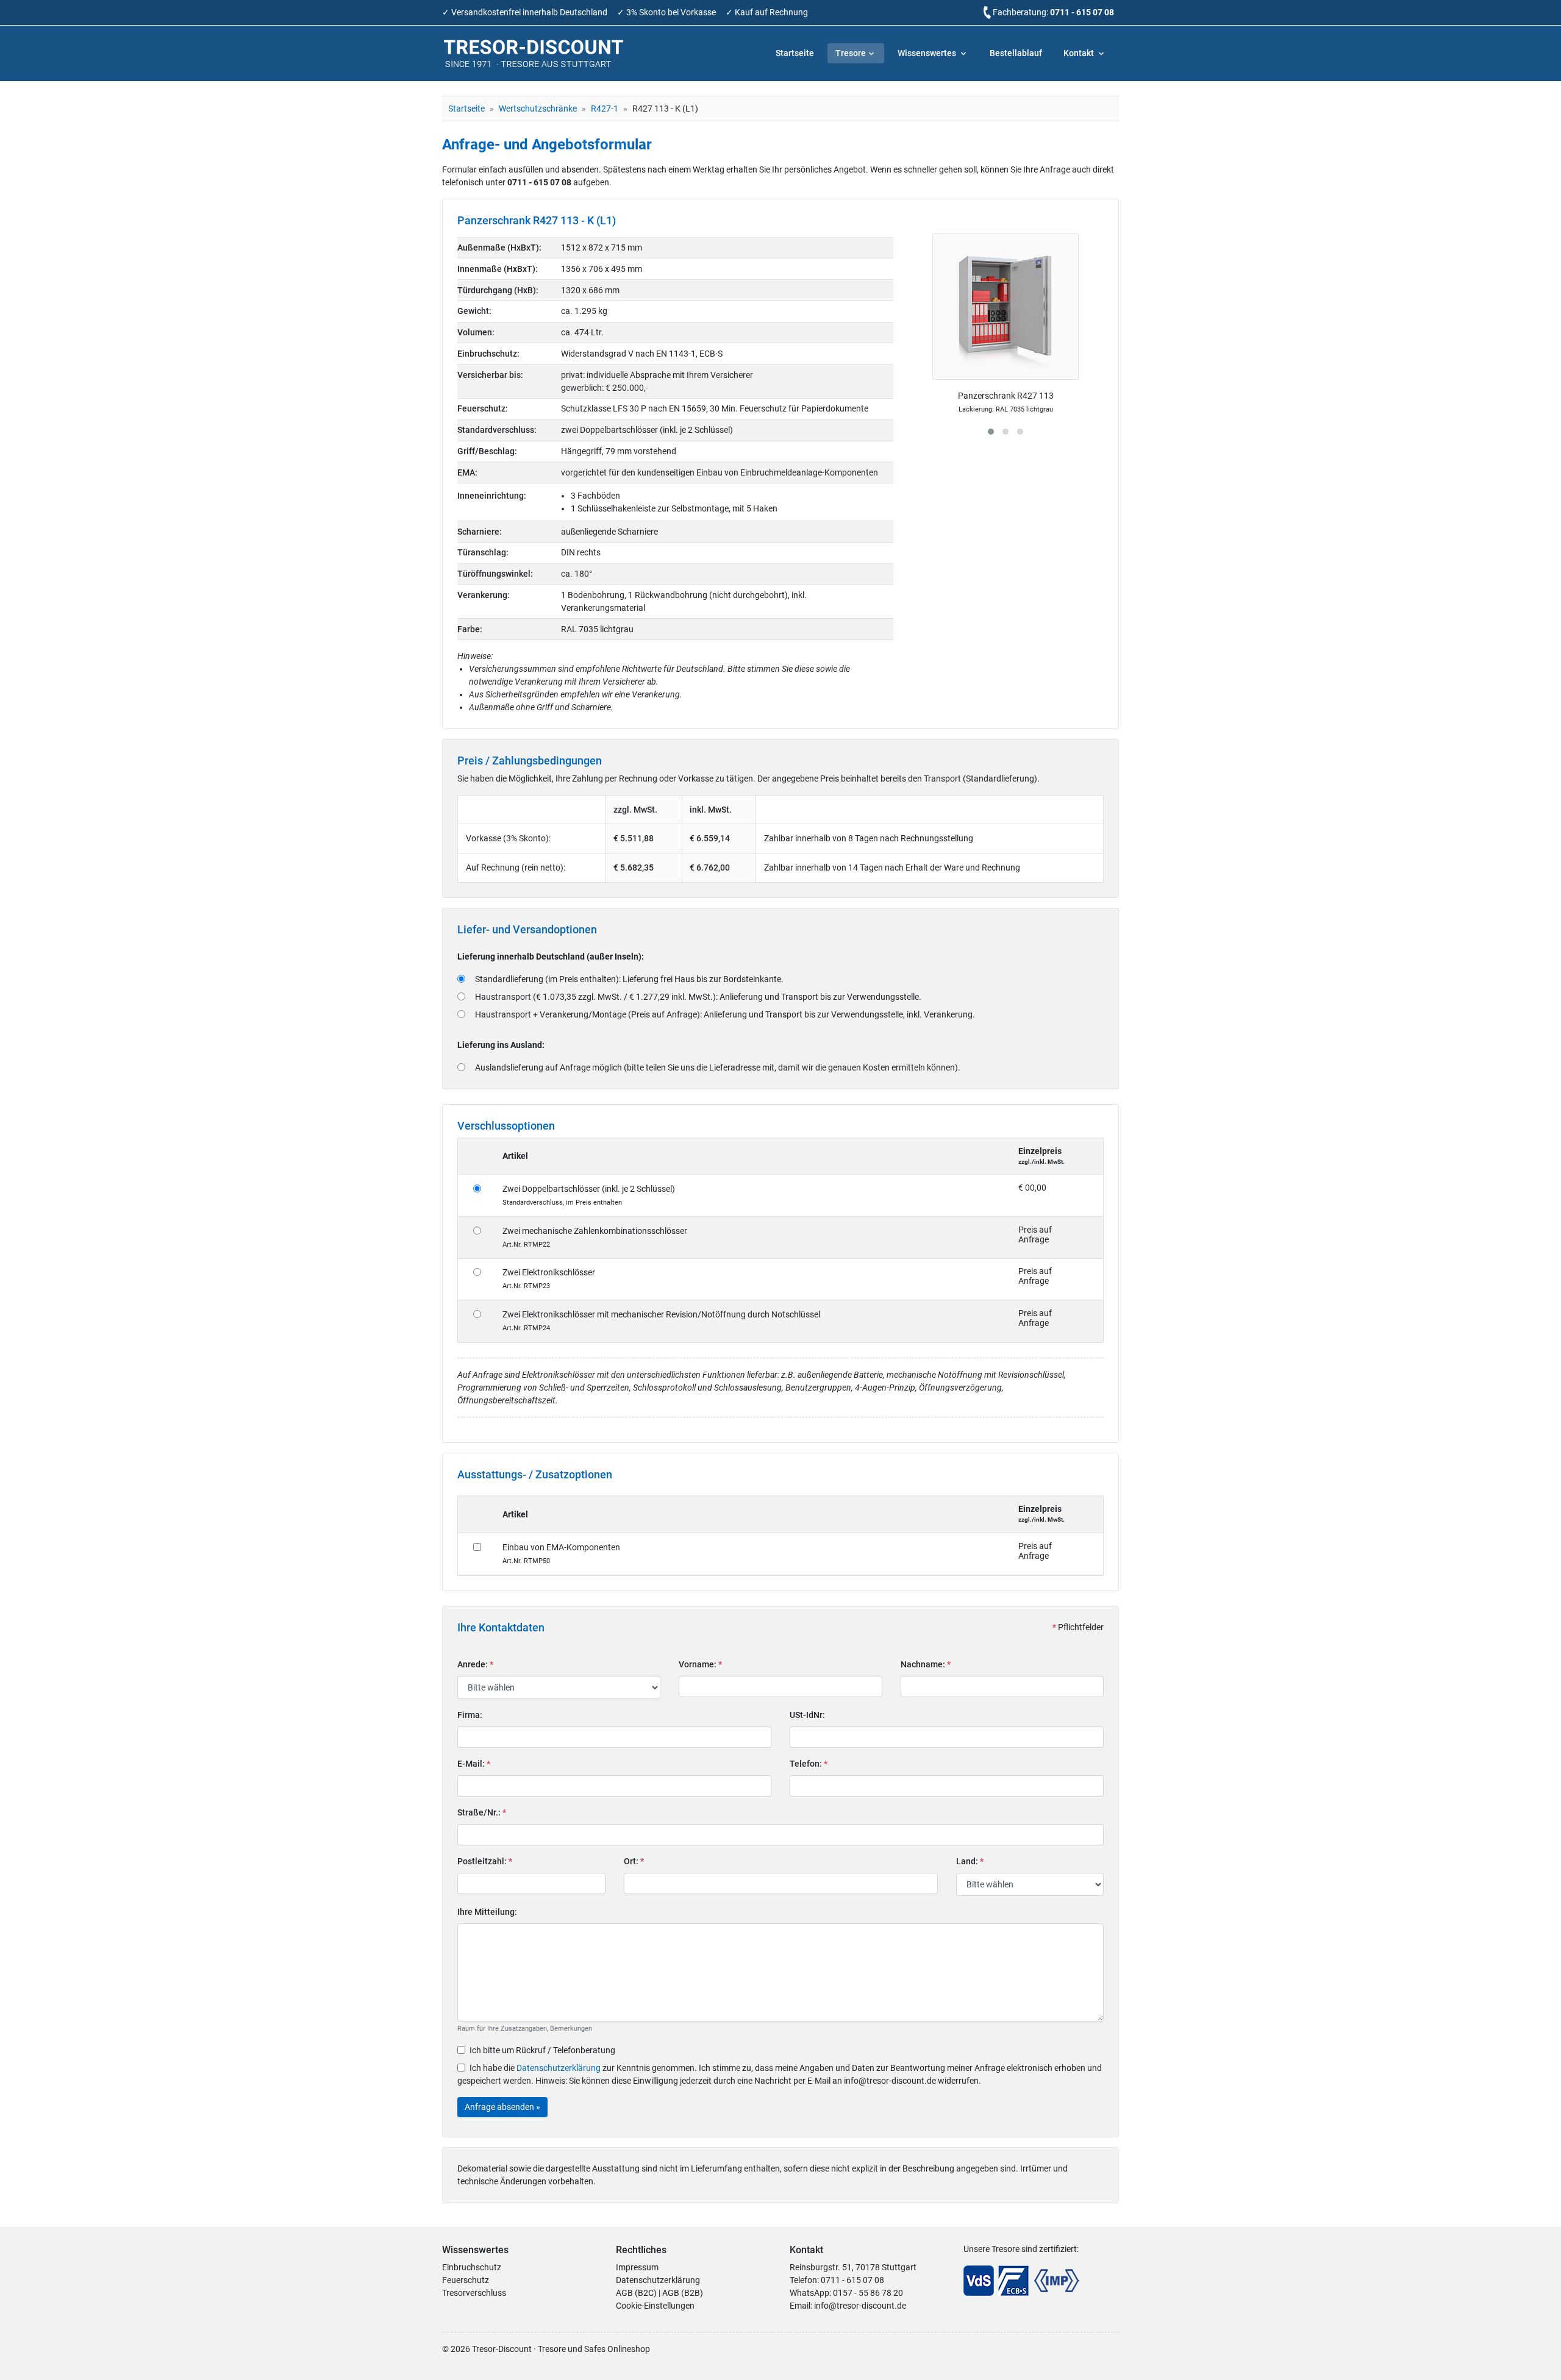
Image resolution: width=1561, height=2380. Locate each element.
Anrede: (475, 1664)
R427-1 (605, 109)
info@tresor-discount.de (860, 2306)
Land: (970, 1861)
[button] (991, 432)
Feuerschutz (466, 2280)
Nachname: (926, 1664)
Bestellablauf (1016, 53)
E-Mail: (474, 1764)
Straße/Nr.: (482, 1812)
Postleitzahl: (485, 1861)
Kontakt (1080, 53)
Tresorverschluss (474, 2293)
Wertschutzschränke (538, 109)
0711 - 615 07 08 (1082, 12)
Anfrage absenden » (502, 2107)
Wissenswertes (928, 53)
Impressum (637, 2267)
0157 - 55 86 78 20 (868, 2293)
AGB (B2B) (683, 2293)
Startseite (795, 53)
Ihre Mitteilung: (487, 1912)
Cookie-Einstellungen (655, 2306)
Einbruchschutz (472, 2267)
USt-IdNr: (807, 1715)
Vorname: (700, 1664)
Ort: (634, 1861)
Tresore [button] (851, 53)
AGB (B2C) (636, 2293)
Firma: (470, 1715)
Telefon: (809, 1764)
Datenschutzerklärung (559, 2068)
